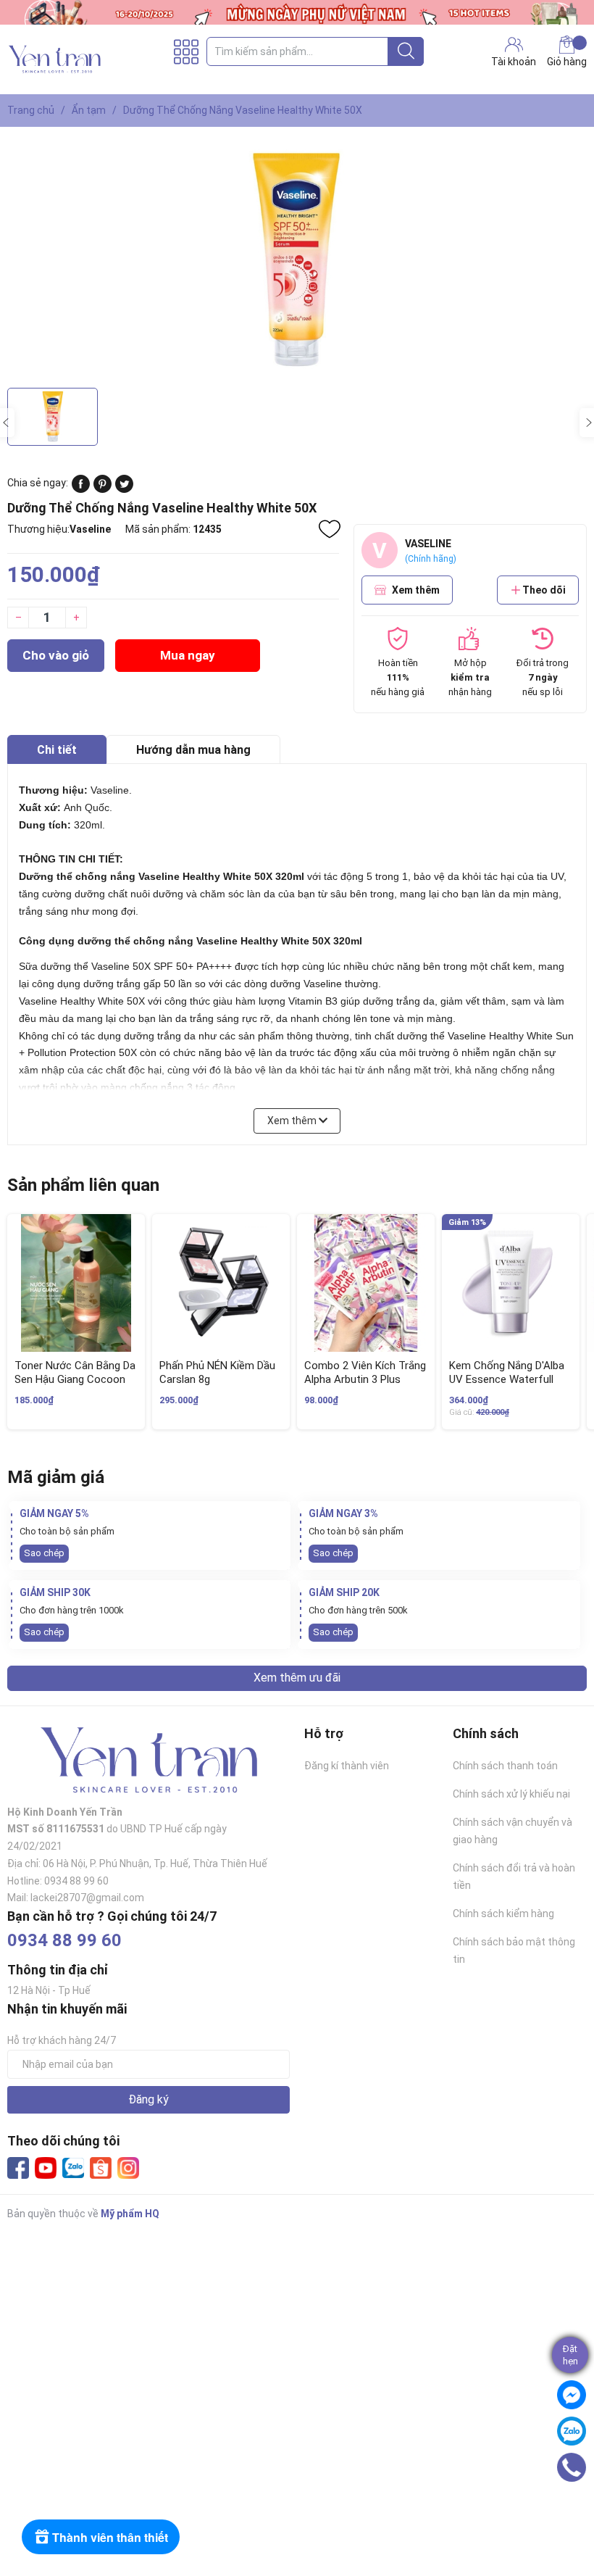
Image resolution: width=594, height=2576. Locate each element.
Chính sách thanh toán (505, 1766)
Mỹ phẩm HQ (130, 2214)
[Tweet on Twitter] (124, 489)
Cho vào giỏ (56, 655)
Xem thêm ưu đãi (297, 1678)
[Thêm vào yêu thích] (330, 529)
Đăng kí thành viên (347, 1766)
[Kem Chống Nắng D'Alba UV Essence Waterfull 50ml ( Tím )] (511, 1283)
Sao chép (44, 1553)
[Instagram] (128, 2168)
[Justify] (406, 51)
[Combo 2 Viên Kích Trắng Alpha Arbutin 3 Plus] (366, 1283)
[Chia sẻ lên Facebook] (81, 489)
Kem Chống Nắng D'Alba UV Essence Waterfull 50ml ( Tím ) (507, 1380)
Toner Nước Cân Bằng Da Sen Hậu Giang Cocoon (75, 1373)
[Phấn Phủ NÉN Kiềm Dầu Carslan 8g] (221, 1283)
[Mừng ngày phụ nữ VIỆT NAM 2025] (297, 12)
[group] (297, 261)
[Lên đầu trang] (576, 2507)
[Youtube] (46, 2168)
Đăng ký (148, 2099)
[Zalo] (73, 2169)
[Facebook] (18, 2168)
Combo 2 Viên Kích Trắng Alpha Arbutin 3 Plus (365, 1373)
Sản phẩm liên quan (83, 1185)
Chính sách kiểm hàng (503, 1914)
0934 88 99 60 (64, 1940)
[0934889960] (571, 2467)
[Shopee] (101, 2168)
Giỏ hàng (567, 62)
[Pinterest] (103, 489)
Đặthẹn (570, 2355)
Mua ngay (188, 655)
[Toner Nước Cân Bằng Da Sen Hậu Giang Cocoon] (76, 1283)
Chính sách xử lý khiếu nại (511, 1794)
